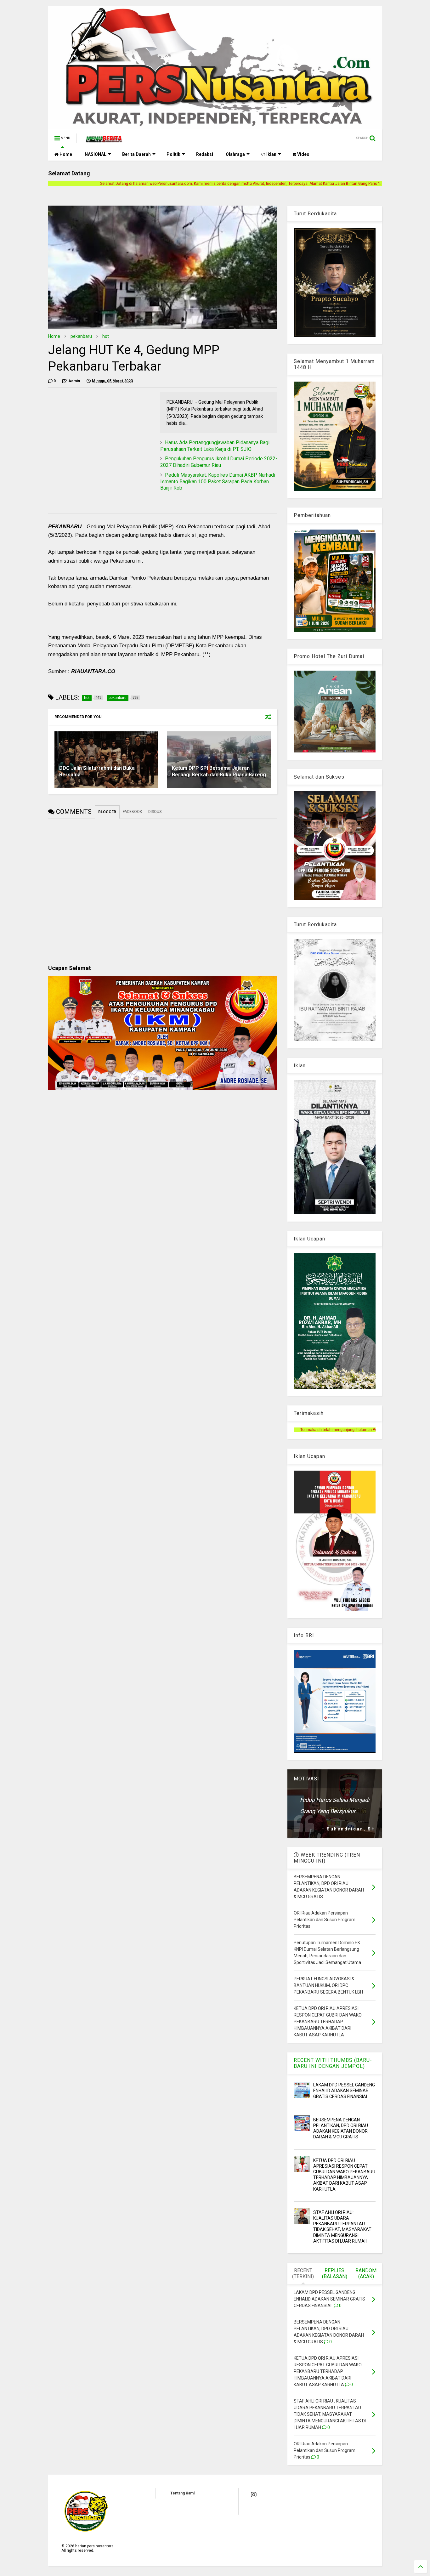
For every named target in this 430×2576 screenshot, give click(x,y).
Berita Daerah (136, 154)
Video (303, 154)
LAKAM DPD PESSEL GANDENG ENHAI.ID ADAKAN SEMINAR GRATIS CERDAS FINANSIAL (344, 2091)
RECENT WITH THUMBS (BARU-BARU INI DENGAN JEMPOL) (333, 2063)
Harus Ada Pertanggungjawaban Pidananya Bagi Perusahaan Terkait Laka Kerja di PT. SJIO (215, 446)
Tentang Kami (182, 2493)
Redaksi (205, 154)
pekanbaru (81, 336)
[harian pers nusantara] (104, 140)
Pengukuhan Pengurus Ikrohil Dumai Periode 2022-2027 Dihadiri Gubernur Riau (219, 462)
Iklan (271, 154)
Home (65, 154)
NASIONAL (96, 154)
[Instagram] (254, 2495)
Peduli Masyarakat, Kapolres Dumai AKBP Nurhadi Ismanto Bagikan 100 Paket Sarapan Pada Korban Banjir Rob (218, 482)
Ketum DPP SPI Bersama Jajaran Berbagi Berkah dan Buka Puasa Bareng (219, 771)
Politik (173, 154)
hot (106, 336)
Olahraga (235, 154)
